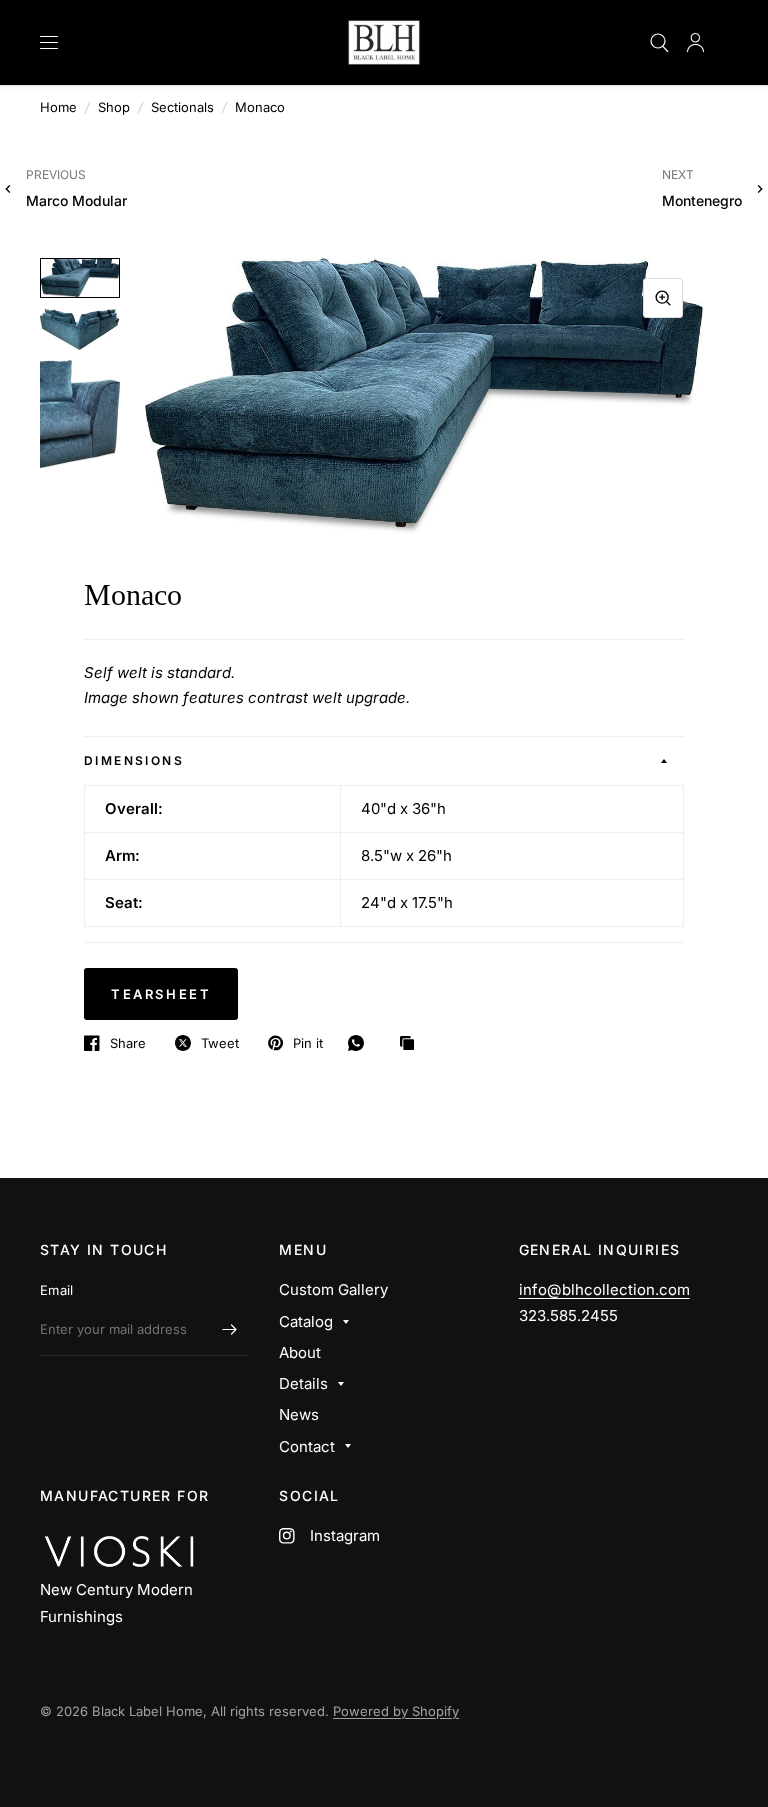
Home (58, 107)
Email (56, 1290)
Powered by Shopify (396, 1711)
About (300, 1352)
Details (303, 1383)
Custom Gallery (333, 1289)
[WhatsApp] (361, 1043)
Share (128, 1043)
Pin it (308, 1043)
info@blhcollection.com (604, 1289)
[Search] (659, 42)
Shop (114, 107)
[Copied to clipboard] (412, 1044)
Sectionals (182, 107)
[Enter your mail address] (229, 1330)
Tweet (220, 1043)
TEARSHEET (161, 994)
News (299, 1414)
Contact (307, 1446)
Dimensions (134, 760)
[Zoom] (663, 298)
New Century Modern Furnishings (116, 1602)
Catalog (306, 1321)
